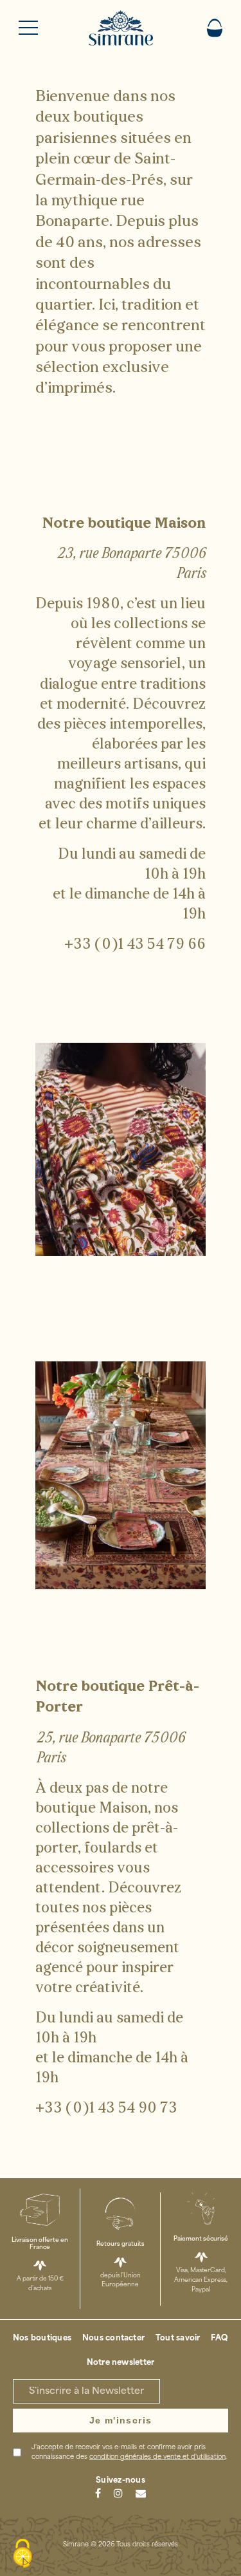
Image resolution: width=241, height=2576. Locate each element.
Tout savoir (178, 2338)
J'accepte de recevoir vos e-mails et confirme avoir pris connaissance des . (129, 2452)
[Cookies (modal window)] (22, 2554)
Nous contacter (113, 2338)
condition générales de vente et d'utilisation (157, 2457)
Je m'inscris (121, 2420)
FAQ (219, 2338)
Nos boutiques (42, 2338)
